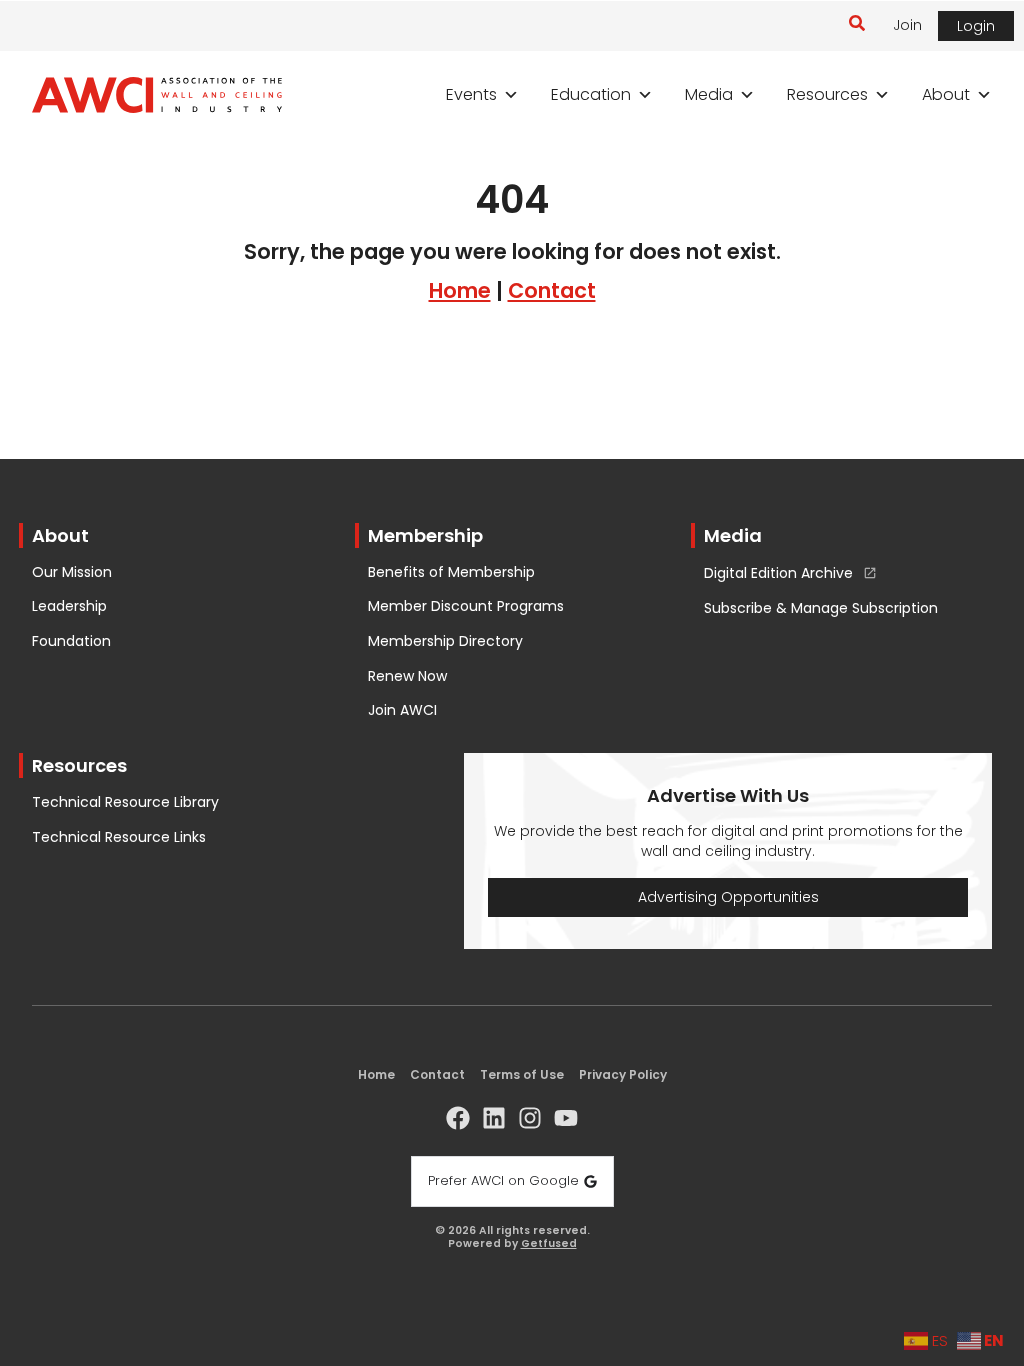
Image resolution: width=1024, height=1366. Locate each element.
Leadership (69, 606)
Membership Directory (445, 641)
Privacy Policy (623, 1074)
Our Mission (72, 572)
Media (709, 94)
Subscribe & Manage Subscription (821, 608)
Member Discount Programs (466, 606)
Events (471, 94)
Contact (552, 290)
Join (907, 25)
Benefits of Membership (451, 572)
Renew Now (407, 676)
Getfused (549, 1244)
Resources (827, 94)
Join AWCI (402, 710)
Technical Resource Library (125, 802)
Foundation (71, 641)
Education (591, 94)
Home (460, 290)
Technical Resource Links (119, 837)
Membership (425, 535)
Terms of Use (522, 1074)
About (946, 94)
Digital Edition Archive (778, 574)
